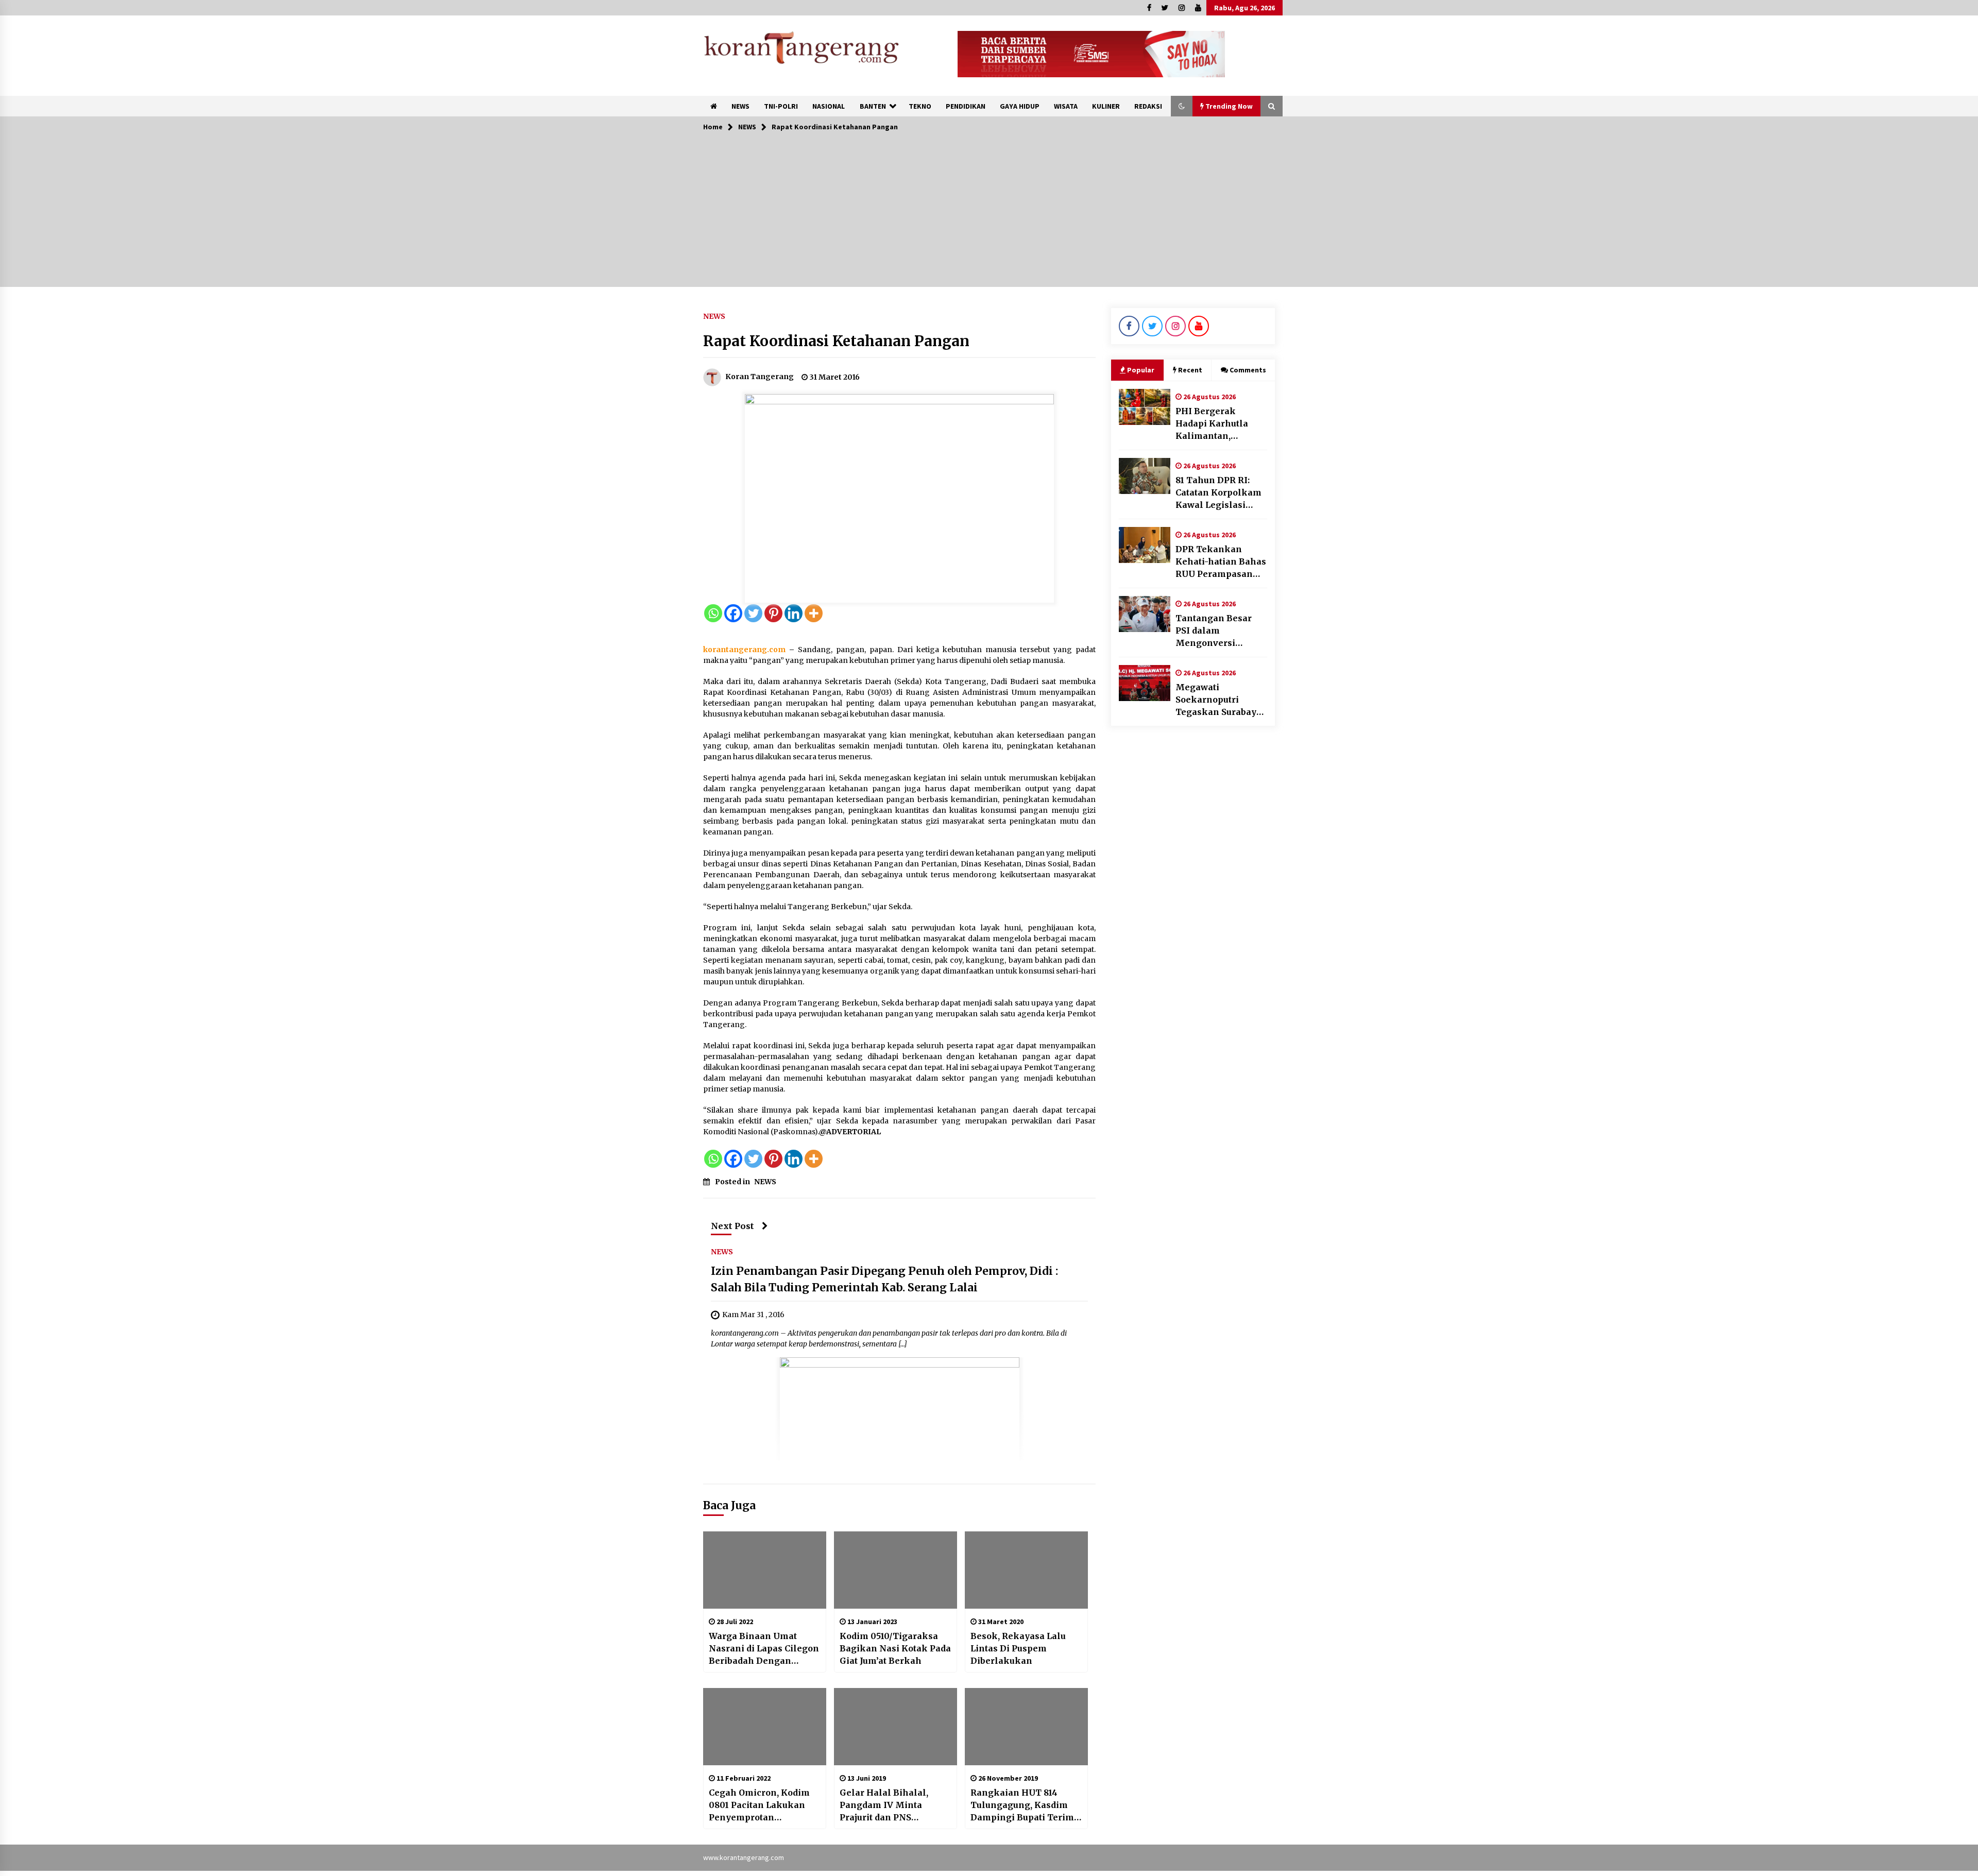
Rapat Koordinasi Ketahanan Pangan (836, 341)
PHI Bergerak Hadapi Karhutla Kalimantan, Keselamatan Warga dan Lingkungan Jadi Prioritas (1221, 424)
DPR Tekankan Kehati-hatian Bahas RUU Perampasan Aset (1221, 562)
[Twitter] (753, 613)
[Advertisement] (989, 215)
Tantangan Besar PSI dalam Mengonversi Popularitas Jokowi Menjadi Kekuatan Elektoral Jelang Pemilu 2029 (1217, 631)
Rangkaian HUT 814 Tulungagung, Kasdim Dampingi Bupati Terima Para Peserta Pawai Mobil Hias (1025, 1805)
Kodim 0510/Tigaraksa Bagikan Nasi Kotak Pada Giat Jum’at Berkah (895, 1648)
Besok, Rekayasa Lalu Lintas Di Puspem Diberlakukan (1018, 1648)
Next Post (732, 1226)
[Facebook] (733, 613)
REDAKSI (1148, 106)
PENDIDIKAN (966, 106)
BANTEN (873, 106)
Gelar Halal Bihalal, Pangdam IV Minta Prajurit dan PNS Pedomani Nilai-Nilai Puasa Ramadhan (886, 1805)
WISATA (1066, 106)
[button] (1182, 106)
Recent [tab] (1190, 370)
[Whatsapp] (713, 613)
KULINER (1106, 106)
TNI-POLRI (781, 106)
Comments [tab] (1248, 370)
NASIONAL (829, 106)
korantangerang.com (744, 650)
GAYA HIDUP (1020, 106)
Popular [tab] (1141, 370)
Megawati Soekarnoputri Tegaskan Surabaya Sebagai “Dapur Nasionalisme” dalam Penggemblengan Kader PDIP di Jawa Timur (1218, 700)
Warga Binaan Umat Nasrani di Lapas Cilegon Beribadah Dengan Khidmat (764, 1649)
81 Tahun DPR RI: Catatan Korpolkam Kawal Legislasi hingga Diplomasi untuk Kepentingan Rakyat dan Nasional (1221, 493)
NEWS (740, 106)
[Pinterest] (773, 613)
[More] (814, 613)
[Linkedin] (794, 613)
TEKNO (920, 106)
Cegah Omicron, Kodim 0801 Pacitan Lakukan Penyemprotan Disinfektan (759, 1805)
